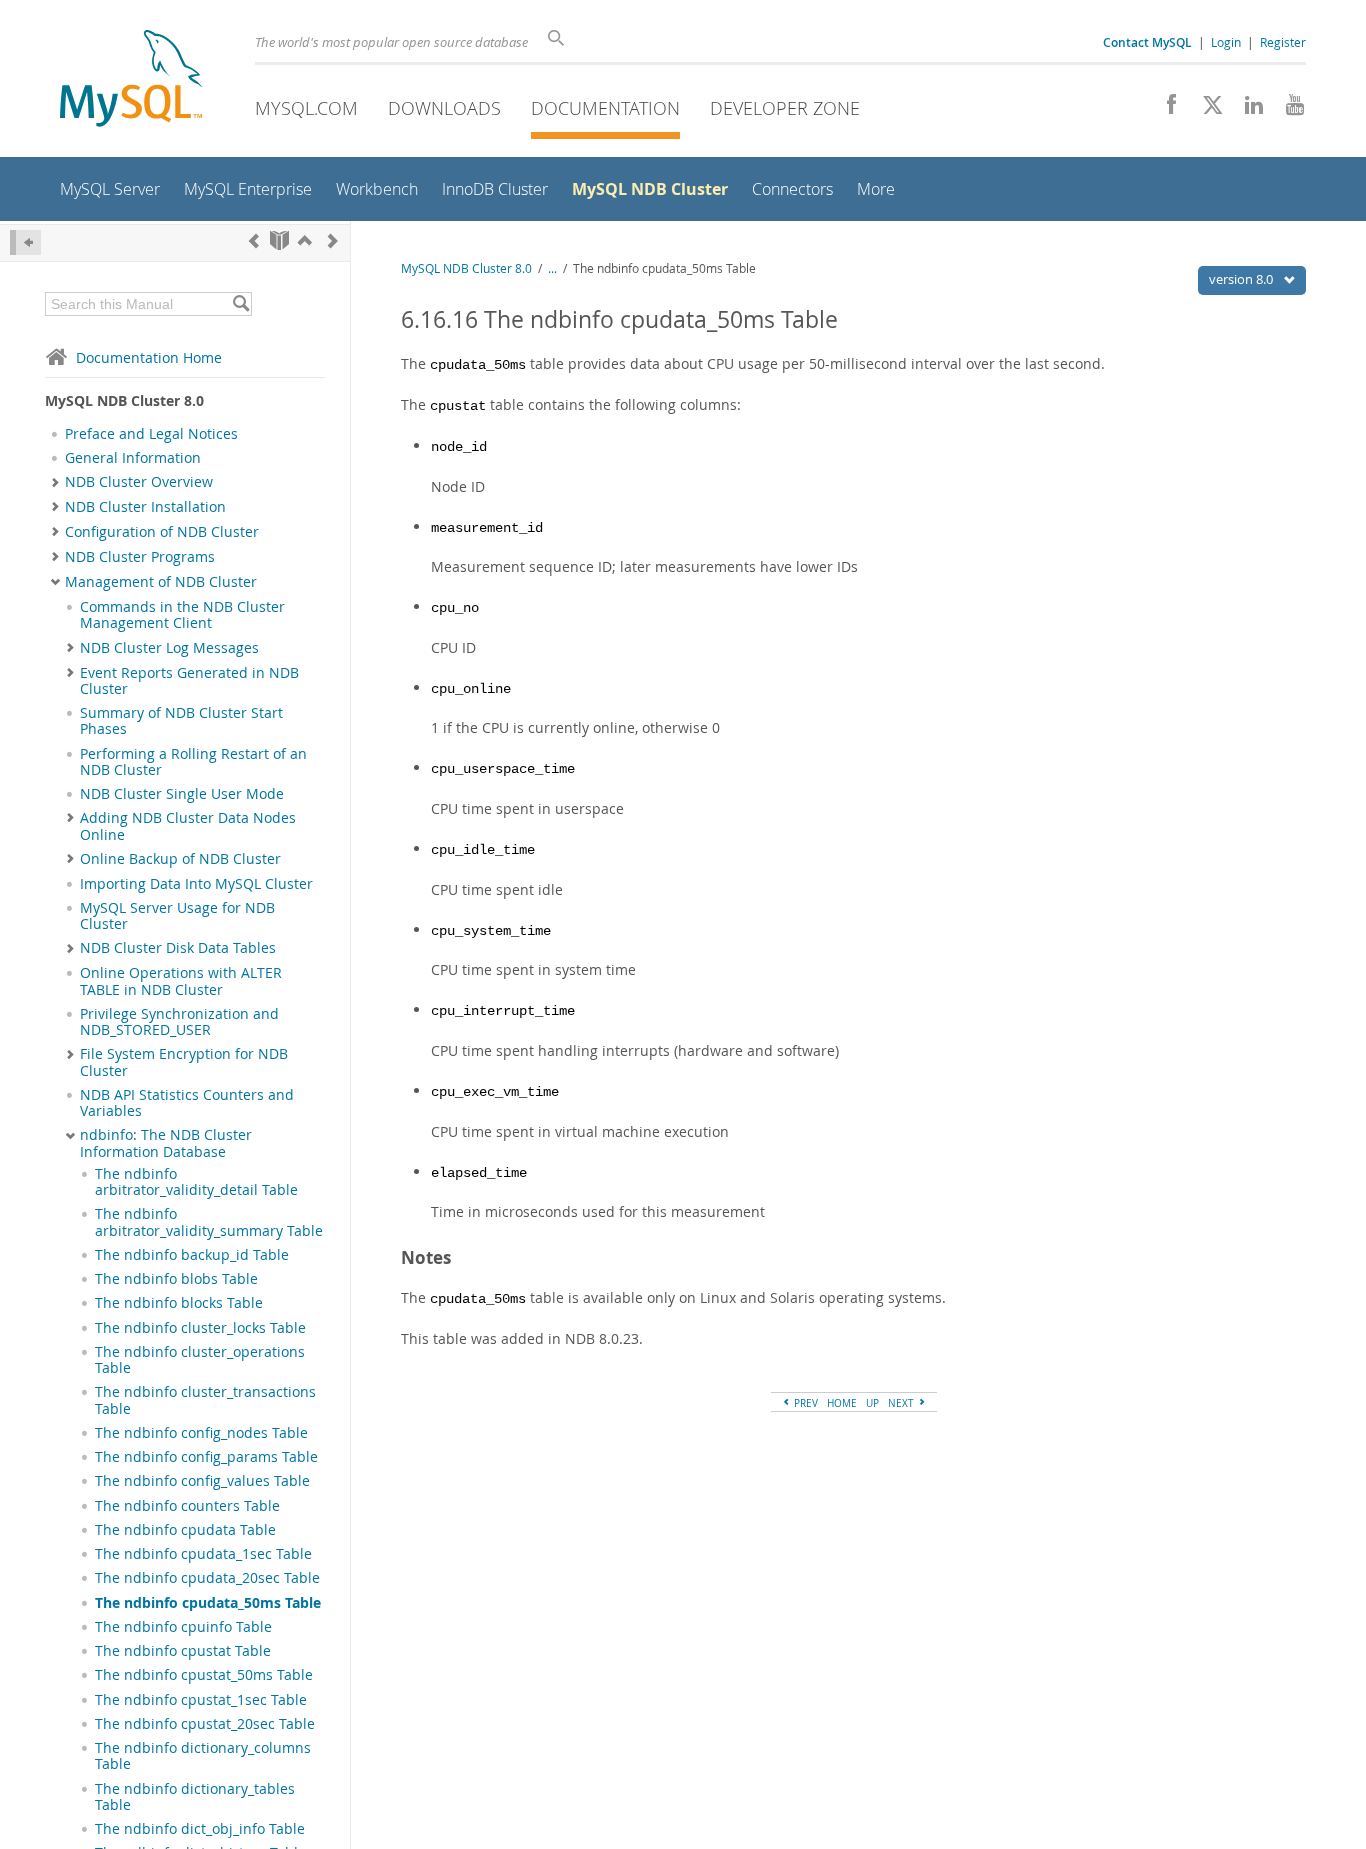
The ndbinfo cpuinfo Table (183, 1627)
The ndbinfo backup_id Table (192, 1255)
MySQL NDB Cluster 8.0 (466, 268)
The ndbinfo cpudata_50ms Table (208, 1603)
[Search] (240, 304)
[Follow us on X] (1205, 110)
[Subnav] (55, 482)
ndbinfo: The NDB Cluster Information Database (166, 1143)
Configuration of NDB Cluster (162, 532)
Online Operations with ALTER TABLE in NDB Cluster (181, 981)
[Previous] (254, 240)
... (552, 268)
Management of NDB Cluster (161, 582)
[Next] (333, 240)
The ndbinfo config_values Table (202, 1481)
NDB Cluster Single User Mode (182, 794)
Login (1226, 42)
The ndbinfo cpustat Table (183, 1651)
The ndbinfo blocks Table (179, 1303)
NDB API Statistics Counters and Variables (187, 1103)
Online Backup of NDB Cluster (180, 859)
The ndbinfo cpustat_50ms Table (204, 1675)
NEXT (902, 1403)
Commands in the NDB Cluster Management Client (182, 615)
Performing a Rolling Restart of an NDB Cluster (193, 762)
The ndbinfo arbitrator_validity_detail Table (196, 1182)
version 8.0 (1242, 279)
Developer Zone (785, 108)
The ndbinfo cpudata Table (185, 1530)
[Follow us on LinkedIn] (1246, 110)
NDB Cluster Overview (139, 482)
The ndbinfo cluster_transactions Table (205, 1400)
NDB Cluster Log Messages (169, 648)
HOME (842, 1403)
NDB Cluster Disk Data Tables (178, 948)
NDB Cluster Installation (145, 507)
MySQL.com (306, 108)
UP (872, 1403)
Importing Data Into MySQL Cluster (196, 884)
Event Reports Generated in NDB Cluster (189, 681)
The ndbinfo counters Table (187, 1506)
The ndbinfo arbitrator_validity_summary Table (209, 1222)
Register (1283, 42)
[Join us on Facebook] (1164, 110)
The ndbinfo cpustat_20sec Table (205, 1724)
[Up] (305, 240)
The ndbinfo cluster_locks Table (200, 1328)
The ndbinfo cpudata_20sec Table (207, 1578)
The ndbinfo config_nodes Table (201, 1433)
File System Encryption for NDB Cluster (184, 1062)
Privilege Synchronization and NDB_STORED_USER (179, 1022)
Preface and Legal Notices (151, 434)
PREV (804, 1403)
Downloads (444, 108)
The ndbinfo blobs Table (176, 1279)
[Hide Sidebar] (25, 242)
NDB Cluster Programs (140, 557)
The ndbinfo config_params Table (206, 1457)
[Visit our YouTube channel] (1287, 110)
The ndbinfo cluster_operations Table (200, 1360)
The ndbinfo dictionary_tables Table (195, 1797)
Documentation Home (149, 357)
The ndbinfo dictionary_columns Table (203, 1756)
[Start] (279, 240)
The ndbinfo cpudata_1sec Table (203, 1554)
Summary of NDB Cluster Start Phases (181, 721)
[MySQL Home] (131, 80)
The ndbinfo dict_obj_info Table (200, 1829)
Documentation (605, 108)
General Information (133, 458)
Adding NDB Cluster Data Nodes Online (188, 826)
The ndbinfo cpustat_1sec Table (201, 1700)
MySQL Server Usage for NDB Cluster (177, 916)
